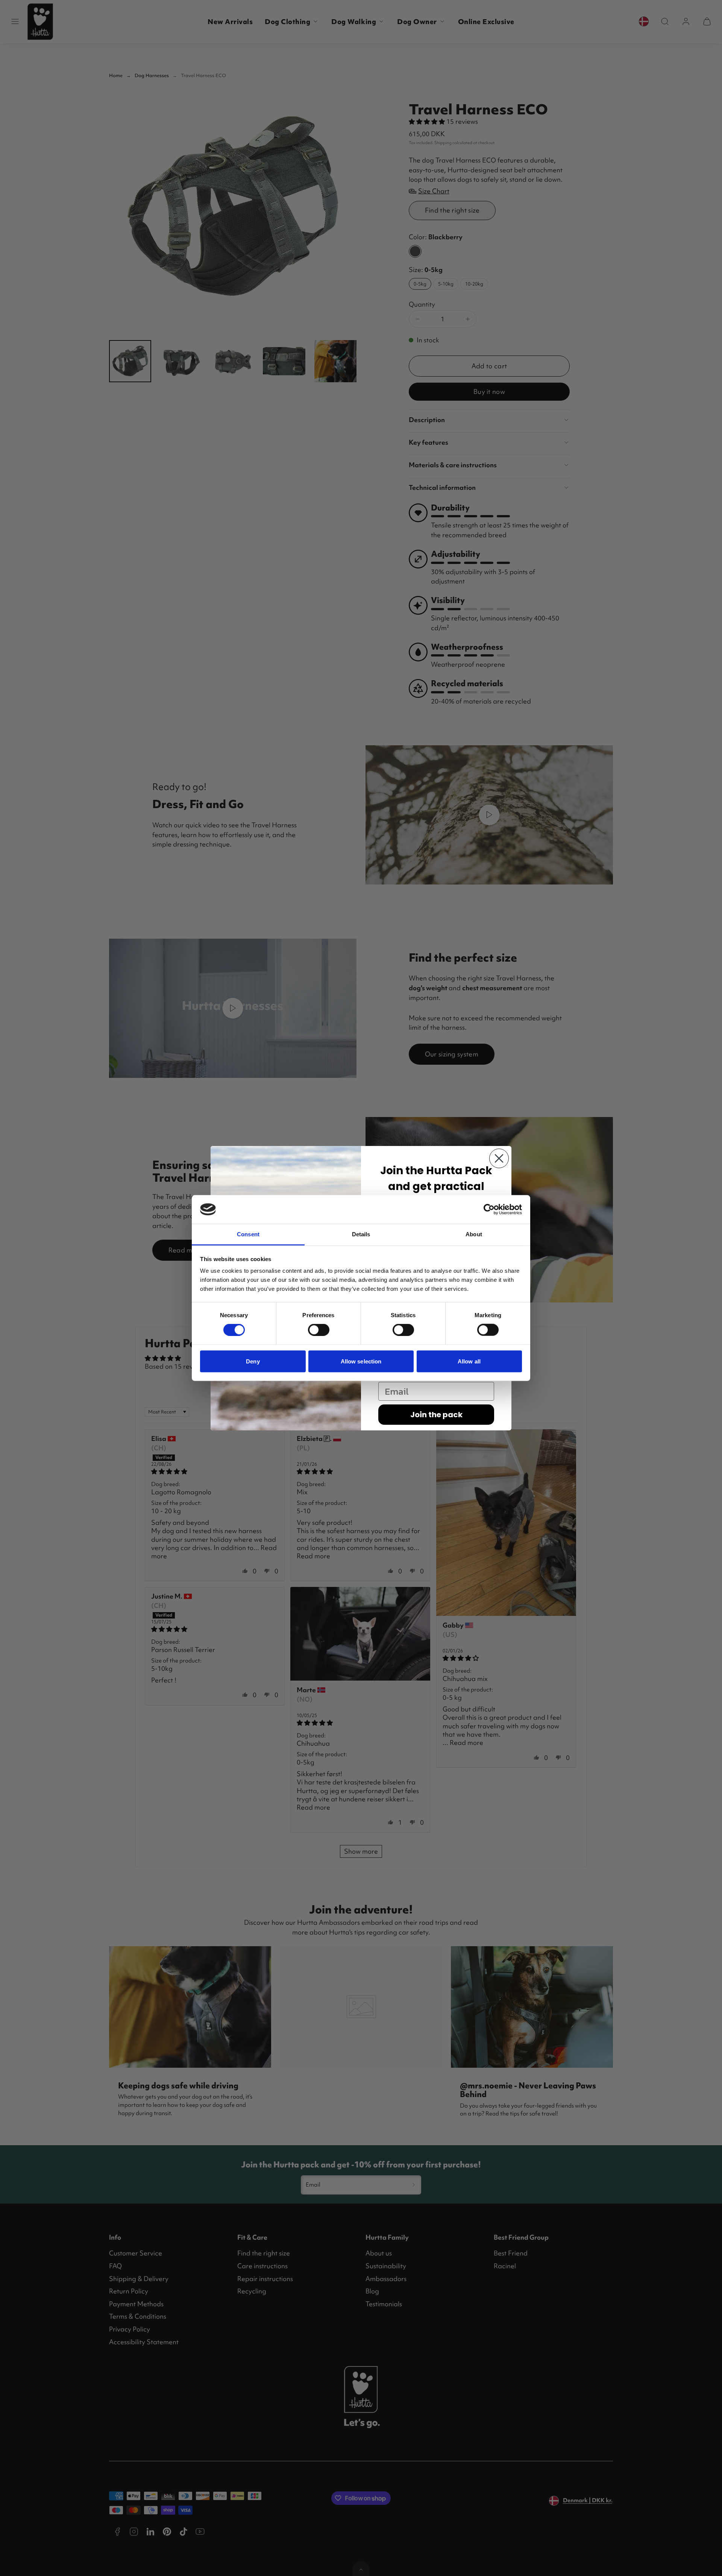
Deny (253, 1361)
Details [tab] (361, 1234)
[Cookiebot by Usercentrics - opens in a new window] (489, 1209)
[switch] (319, 1330)
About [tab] (474, 1234)
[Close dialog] (499, 1158)
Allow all (469, 1361)
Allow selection (361, 1361)
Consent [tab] (248, 1234)
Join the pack (436, 1415)
